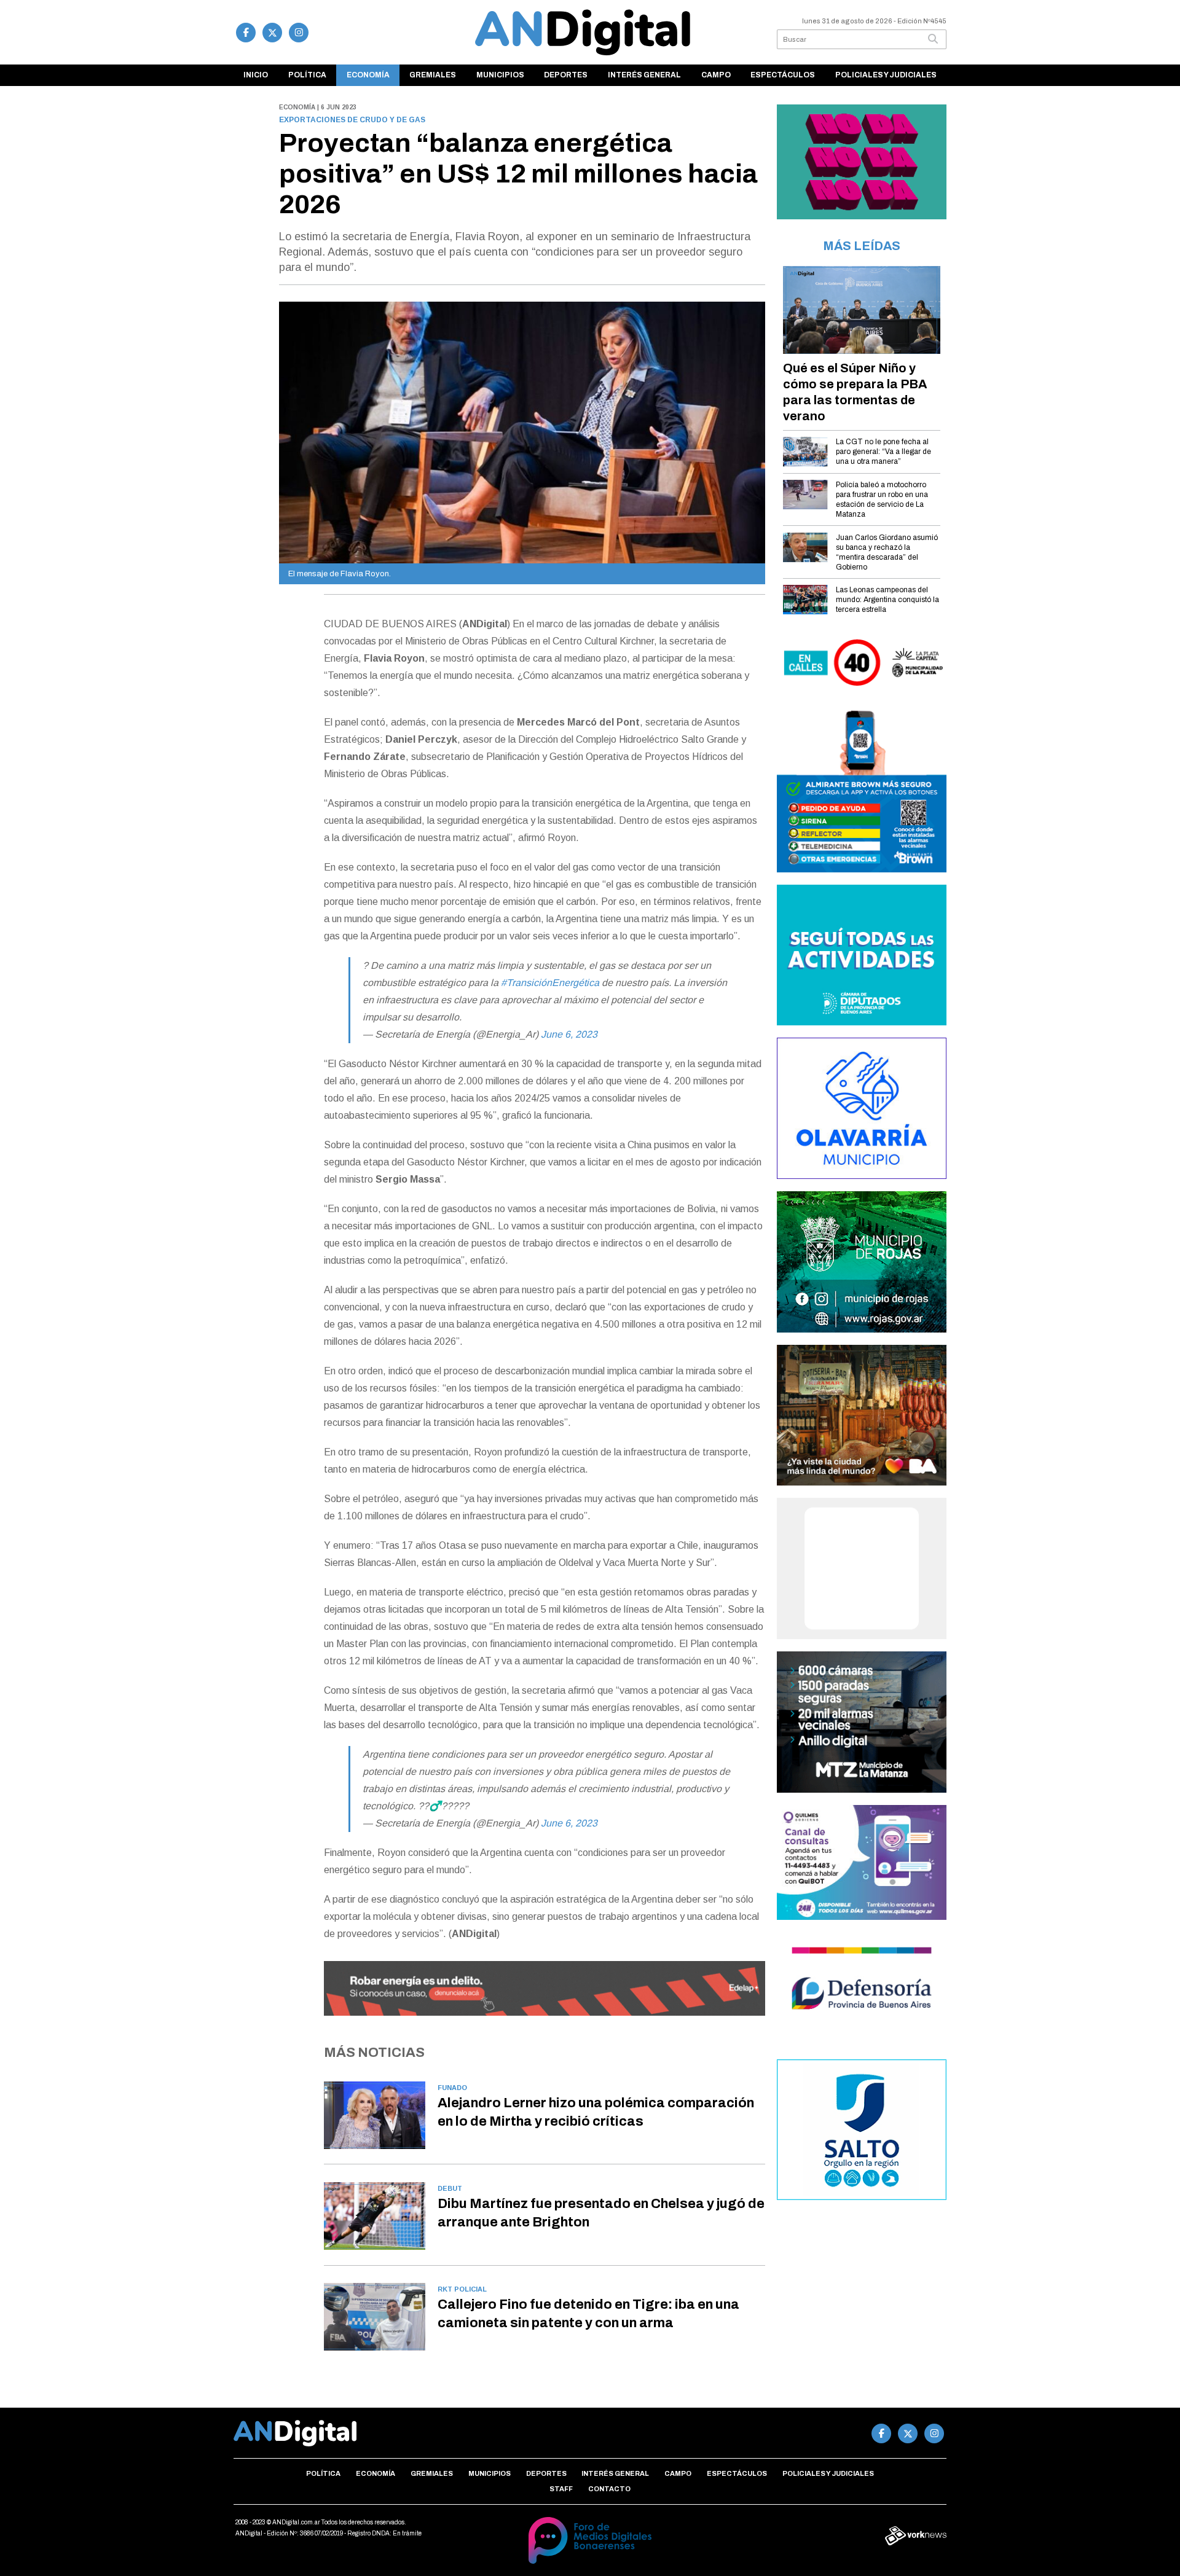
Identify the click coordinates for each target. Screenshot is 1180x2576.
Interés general (644, 75)
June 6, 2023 (569, 1034)
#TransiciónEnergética (550, 983)
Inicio (256, 75)
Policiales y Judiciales (886, 75)
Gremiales (433, 75)
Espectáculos (783, 75)
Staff (561, 2489)
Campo (716, 75)
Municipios (500, 75)
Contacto (609, 2489)
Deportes (566, 75)
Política (307, 75)
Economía (368, 75)
